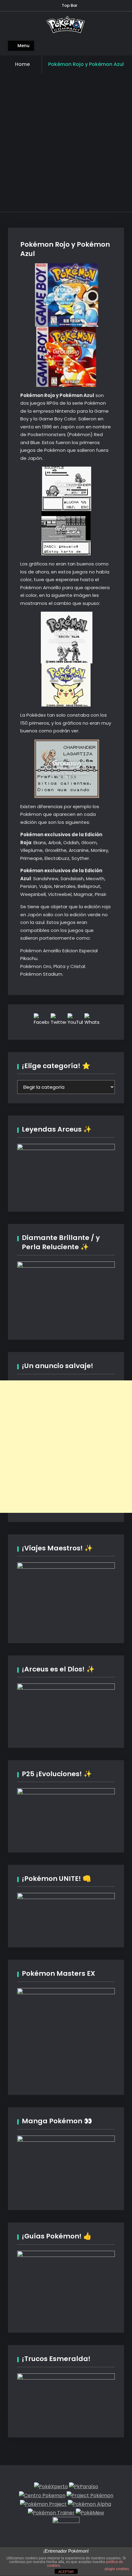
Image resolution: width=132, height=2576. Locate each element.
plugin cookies (117, 2569)
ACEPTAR (66, 2572)
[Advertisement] (66, 143)
